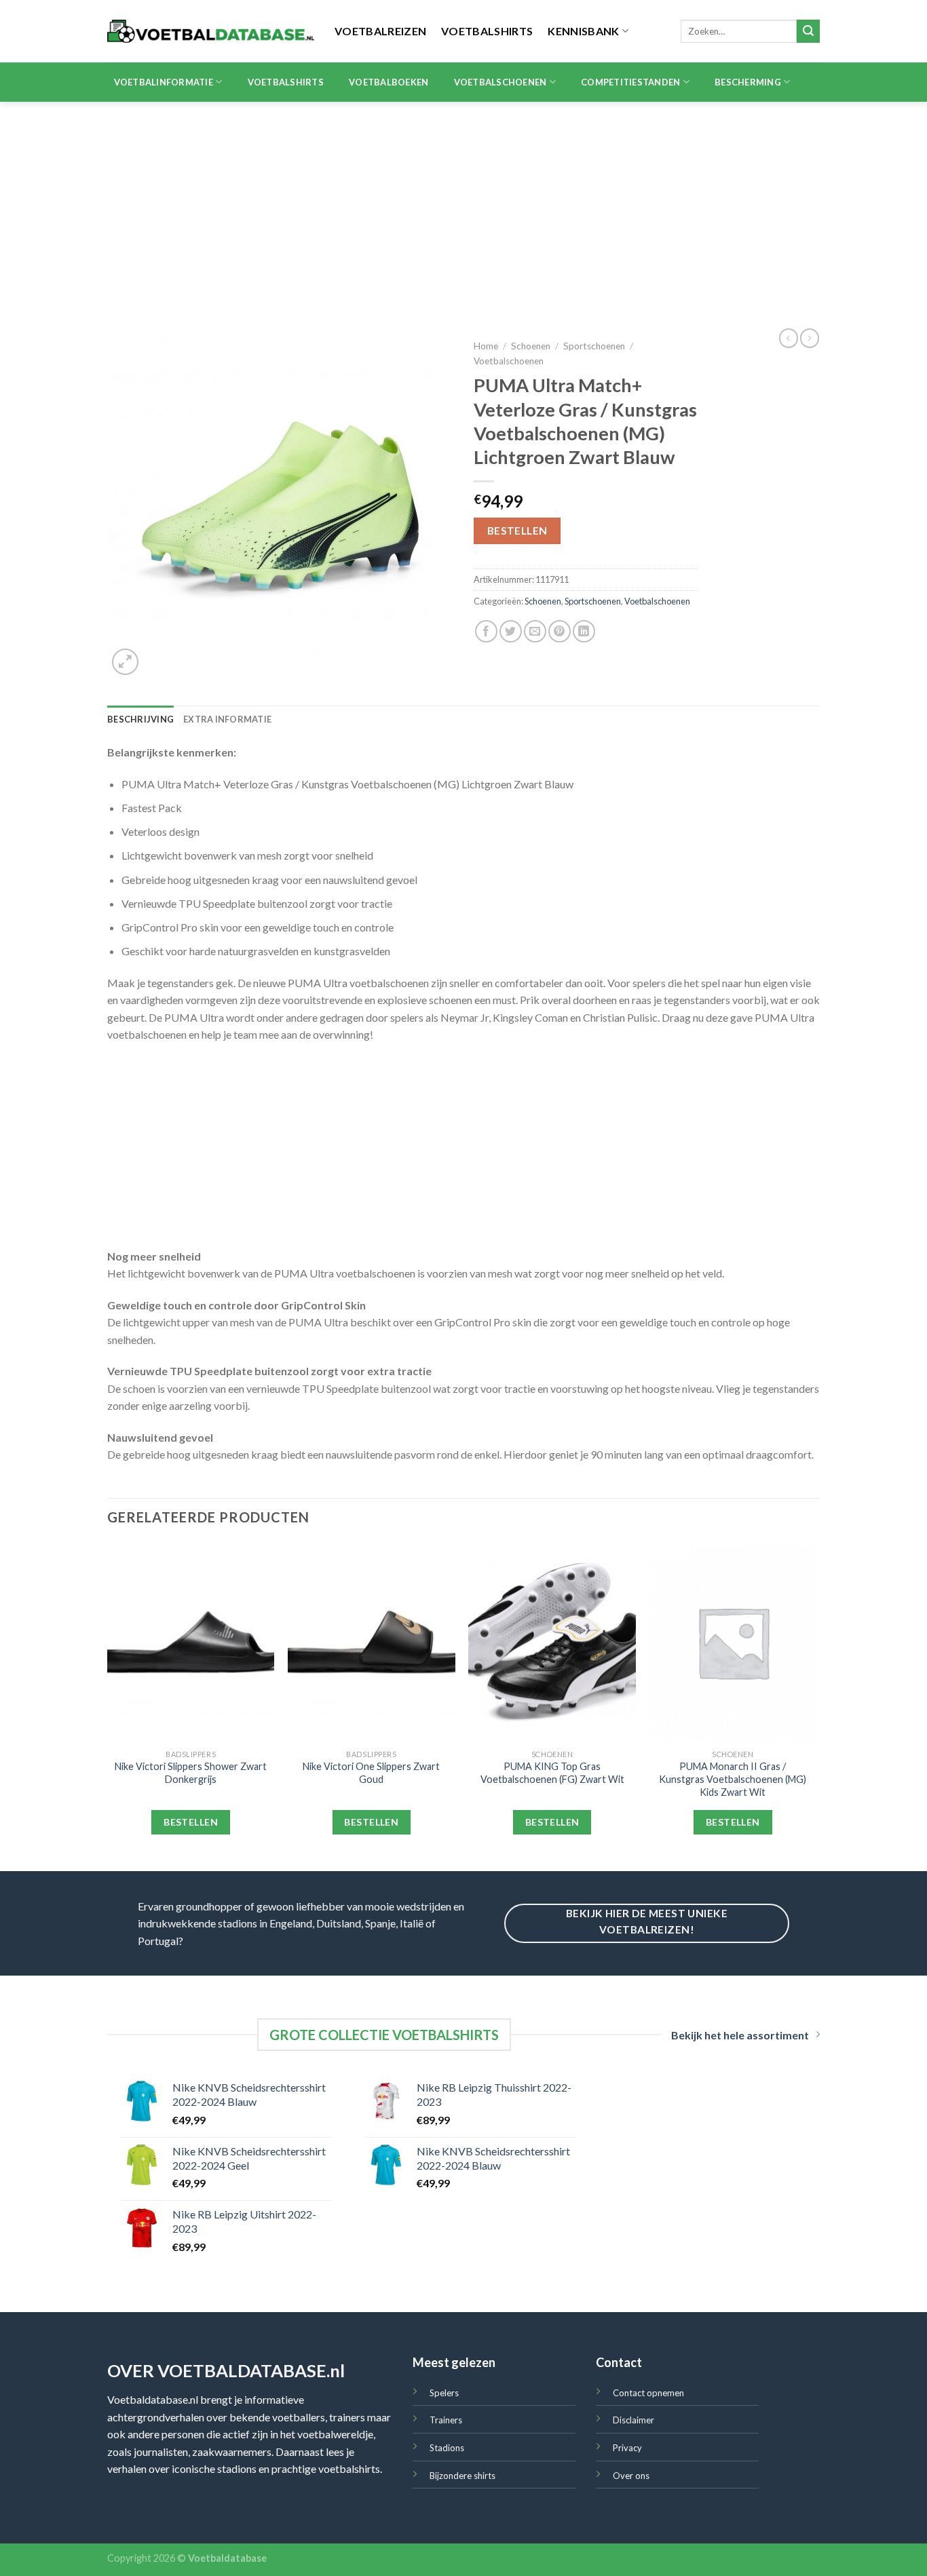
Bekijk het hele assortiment (740, 2035)
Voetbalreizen (380, 31)
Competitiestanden (630, 82)
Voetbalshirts (487, 31)
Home (486, 346)
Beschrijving (140, 719)
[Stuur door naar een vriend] (535, 631)
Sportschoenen (594, 346)
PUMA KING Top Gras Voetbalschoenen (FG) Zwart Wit (552, 1773)
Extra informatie (227, 719)
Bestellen (517, 531)
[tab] (140, 719)
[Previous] (108, 1705)
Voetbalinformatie (164, 82)
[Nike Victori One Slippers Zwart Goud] (372, 1642)
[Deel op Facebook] (486, 631)
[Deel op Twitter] (511, 631)
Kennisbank (583, 31)
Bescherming (748, 82)
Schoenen (531, 346)
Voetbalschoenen (500, 82)
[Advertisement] (463, 204)
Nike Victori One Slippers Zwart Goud (371, 1773)
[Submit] (808, 31)
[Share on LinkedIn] (584, 631)
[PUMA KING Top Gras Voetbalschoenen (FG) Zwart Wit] (552, 1642)
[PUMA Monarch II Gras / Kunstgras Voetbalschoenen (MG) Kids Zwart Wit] (733, 1642)
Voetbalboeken (389, 82)
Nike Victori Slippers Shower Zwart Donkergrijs (191, 1773)
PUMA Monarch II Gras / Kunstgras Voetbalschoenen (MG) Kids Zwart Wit (733, 1779)
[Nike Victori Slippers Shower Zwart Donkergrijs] (191, 1642)
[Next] (816, 1705)
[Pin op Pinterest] (560, 631)
